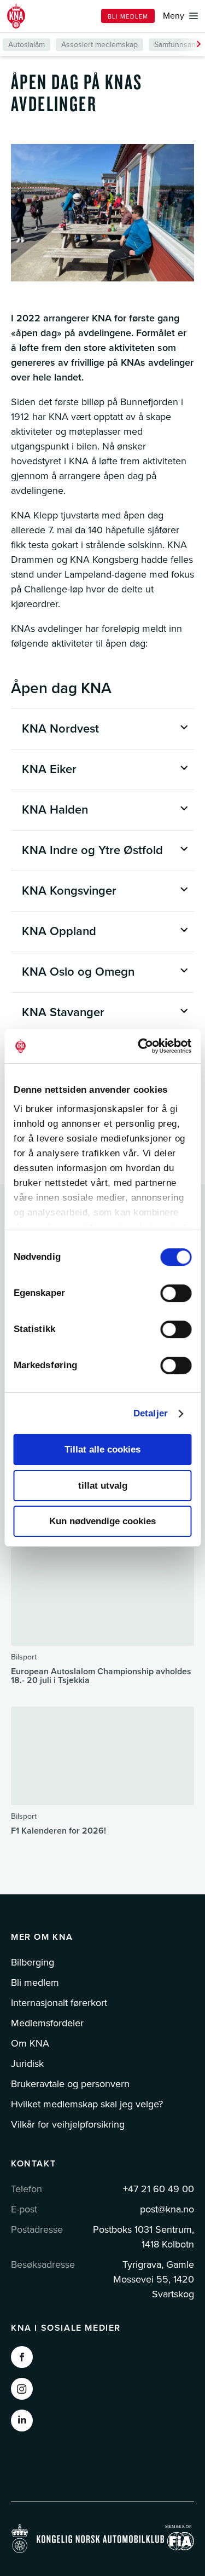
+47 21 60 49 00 (159, 2189)
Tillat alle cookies (102, 1450)
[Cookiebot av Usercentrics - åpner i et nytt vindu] (146, 1046)
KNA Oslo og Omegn (78, 972)
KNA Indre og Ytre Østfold (92, 850)
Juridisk (27, 2064)
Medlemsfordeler (47, 2023)
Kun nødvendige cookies (102, 1521)
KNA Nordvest (60, 729)
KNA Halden (55, 810)
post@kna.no (167, 2209)
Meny (174, 16)
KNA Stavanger (63, 1012)
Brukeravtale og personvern (70, 2084)
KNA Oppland (59, 931)
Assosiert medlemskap (99, 45)
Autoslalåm (27, 45)
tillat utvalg (103, 1486)
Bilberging (33, 1962)
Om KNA (30, 2043)
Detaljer (151, 1413)
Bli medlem (128, 17)
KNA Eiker (49, 769)
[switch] (176, 1293)
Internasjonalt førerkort (59, 2003)
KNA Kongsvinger (69, 891)
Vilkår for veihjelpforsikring (68, 2124)
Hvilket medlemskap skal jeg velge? (87, 2104)
